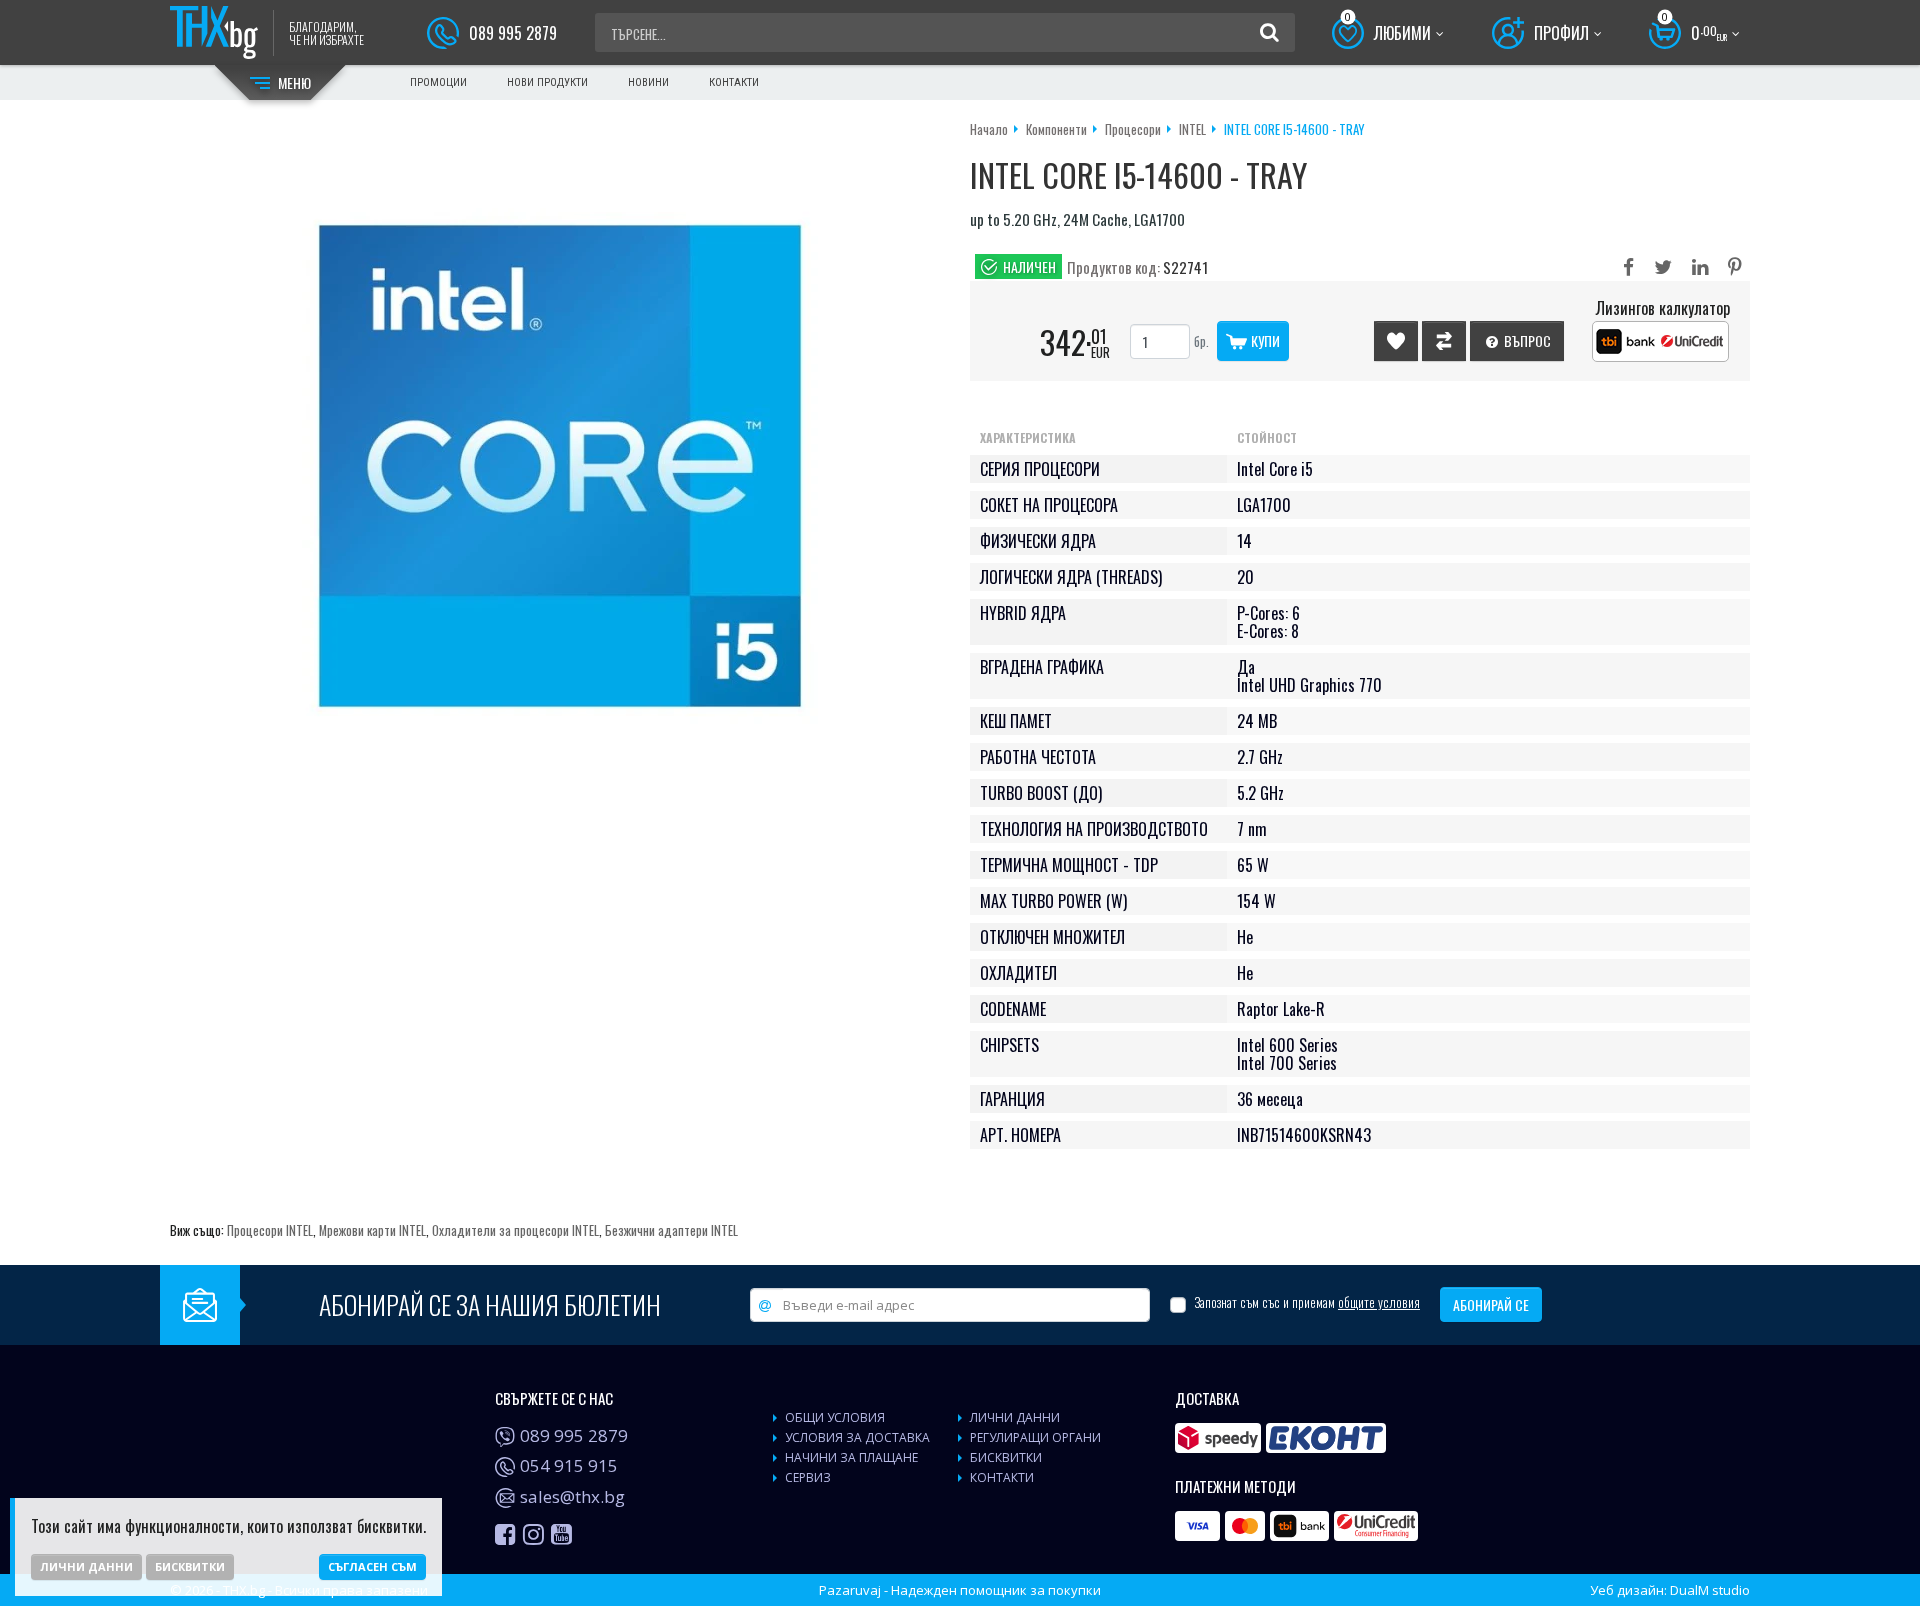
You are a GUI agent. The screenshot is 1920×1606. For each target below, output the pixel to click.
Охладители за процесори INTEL (515, 1230)
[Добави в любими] (1396, 341)
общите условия (1379, 1302)
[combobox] (927, 33)
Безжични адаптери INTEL (671, 1230)
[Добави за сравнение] (1444, 341)
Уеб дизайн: (1670, 1590)
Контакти (734, 82)
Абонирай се (1491, 1304)
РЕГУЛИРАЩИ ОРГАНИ (1035, 1437)
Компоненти (1056, 129)
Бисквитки (190, 1566)
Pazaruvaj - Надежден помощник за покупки (960, 1590)
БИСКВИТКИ (1006, 1457)
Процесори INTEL (270, 1230)
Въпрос (1526, 340)
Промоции (438, 82)
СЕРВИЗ (808, 1477)
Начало (989, 129)
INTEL (1192, 129)
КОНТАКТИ (1002, 1477)
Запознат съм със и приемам (1307, 1302)
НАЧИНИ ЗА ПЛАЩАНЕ (851, 1457)
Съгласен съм (372, 1566)
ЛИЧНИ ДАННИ (1015, 1417)
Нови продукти (547, 82)
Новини (648, 82)
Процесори (1133, 129)
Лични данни (86, 1566)
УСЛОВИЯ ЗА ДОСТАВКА (857, 1437)
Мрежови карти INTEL (372, 1230)
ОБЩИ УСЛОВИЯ (835, 1417)
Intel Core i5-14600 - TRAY (1294, 129)
